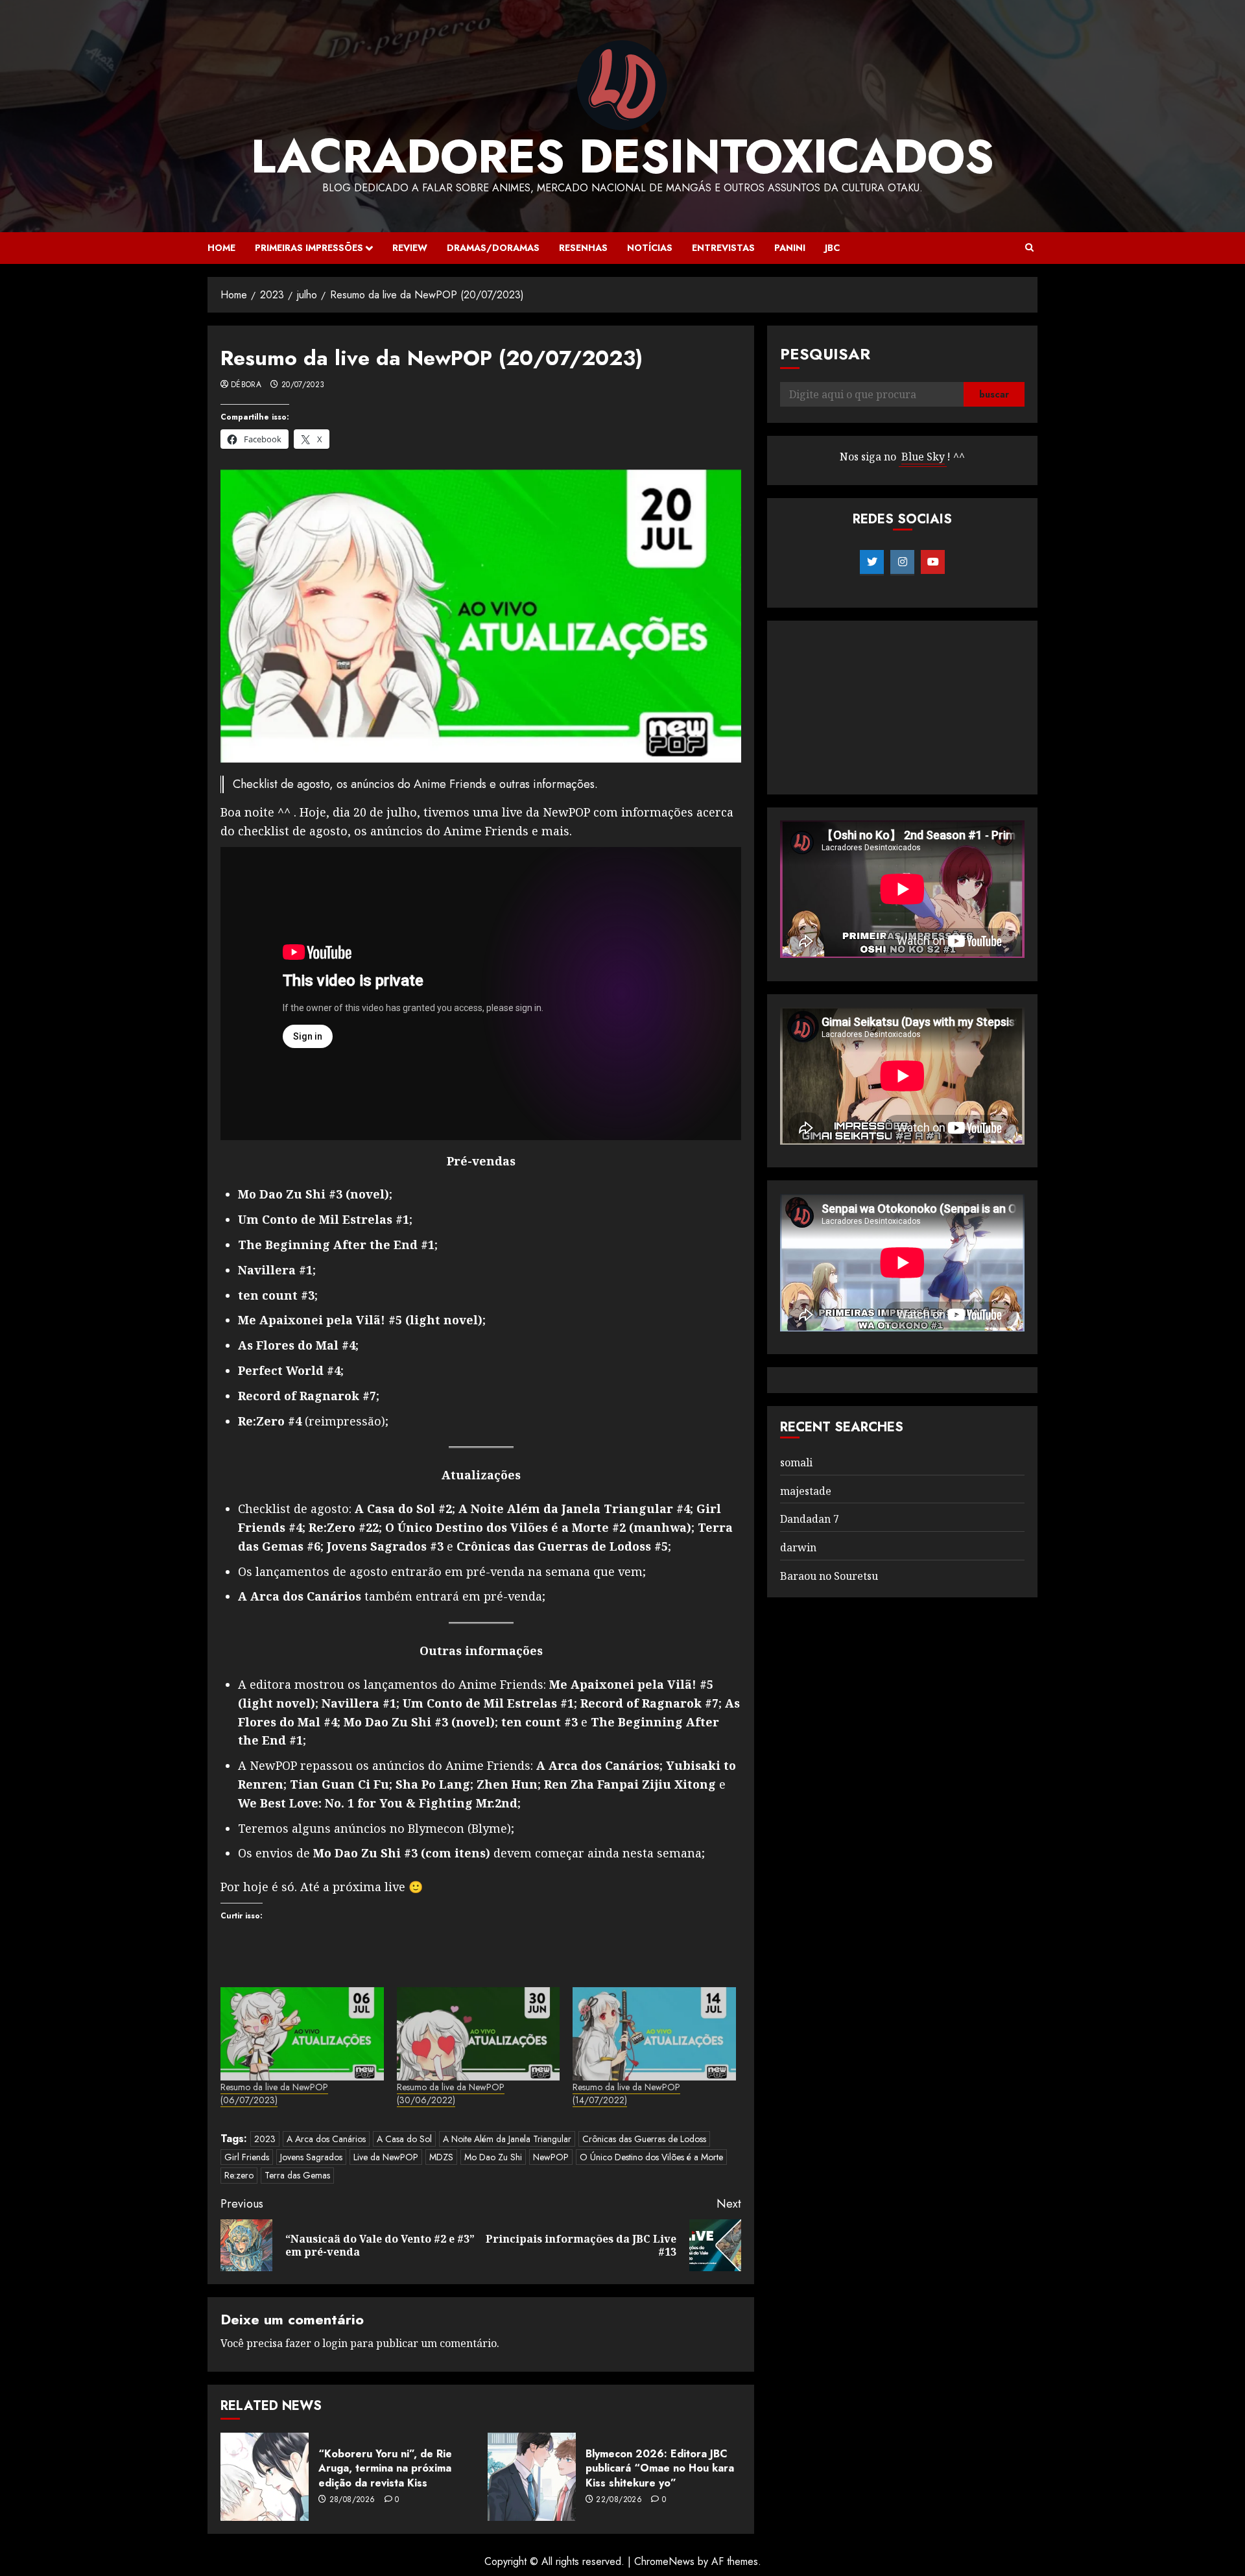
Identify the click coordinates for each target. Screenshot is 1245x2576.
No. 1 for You (364, 1803)
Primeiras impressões (309, 248)
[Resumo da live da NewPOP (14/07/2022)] (654, 2034)
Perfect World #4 (289, 1370)
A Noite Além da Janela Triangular (507, 2139)
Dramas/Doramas (493, 248)
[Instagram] (902, 562)
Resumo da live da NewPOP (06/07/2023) (274, 2093)
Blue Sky (923, 457)
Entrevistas (723, 248)
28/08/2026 (352, 2500)
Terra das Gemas (297, 2175)
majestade (806, 1491)
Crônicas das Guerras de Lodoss (644, 2139)
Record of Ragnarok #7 (307, 1396)
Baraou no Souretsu (829, 1576)
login (335, 2343)
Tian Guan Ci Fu (339, 1784)
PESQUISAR (825, 354)
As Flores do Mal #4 (297, 1345)
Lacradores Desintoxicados (622, 156)
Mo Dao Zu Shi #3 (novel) (314, 1194)
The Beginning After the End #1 (336, 1245)
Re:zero (239, 2175)
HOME (221, 248)
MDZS (441, 2157)
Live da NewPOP (386, 2157)
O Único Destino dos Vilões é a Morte (651, 2157)
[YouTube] (933, 562)
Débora (246, 385)
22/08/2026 (619, 2500)
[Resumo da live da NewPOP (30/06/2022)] (479, 2034)
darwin (798, 1547)
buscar (994, 395)
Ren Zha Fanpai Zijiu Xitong (630, 1784)
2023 (265, 2139)
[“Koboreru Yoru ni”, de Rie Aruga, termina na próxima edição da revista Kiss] (265, 2477)
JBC (832, 248)
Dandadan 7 (810, 1520)
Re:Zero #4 (270, 1421)
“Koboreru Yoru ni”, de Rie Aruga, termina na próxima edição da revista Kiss (385, 2468)
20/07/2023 (303, 385)
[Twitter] (872, 562)
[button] (1029, 248)
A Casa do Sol (404, 2139)
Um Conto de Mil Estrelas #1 (324, 1219)
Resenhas (583, 248)
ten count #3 (276, 1295)
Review (410, 248)
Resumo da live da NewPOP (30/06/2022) (451, 2093)
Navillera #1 (275, 1270)
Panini (790, 248)
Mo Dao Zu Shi (493, 2157)
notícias (650, 248)
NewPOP (551, 2157)
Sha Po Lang (433, 1784)
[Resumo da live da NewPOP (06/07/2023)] (302, 2034)
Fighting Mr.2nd (468, 1803)
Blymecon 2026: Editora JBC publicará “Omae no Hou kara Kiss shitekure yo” (660, 2468)
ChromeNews (664, 2561)
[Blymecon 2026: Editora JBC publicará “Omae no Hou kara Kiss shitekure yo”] (532, 2477)
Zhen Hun (507, 1784)
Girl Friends (247, 2157)
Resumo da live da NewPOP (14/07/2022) (626, 2093)
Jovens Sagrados (311, 2157)
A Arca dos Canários (598, 1765)
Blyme (489, 1828)
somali (796, 1462)
